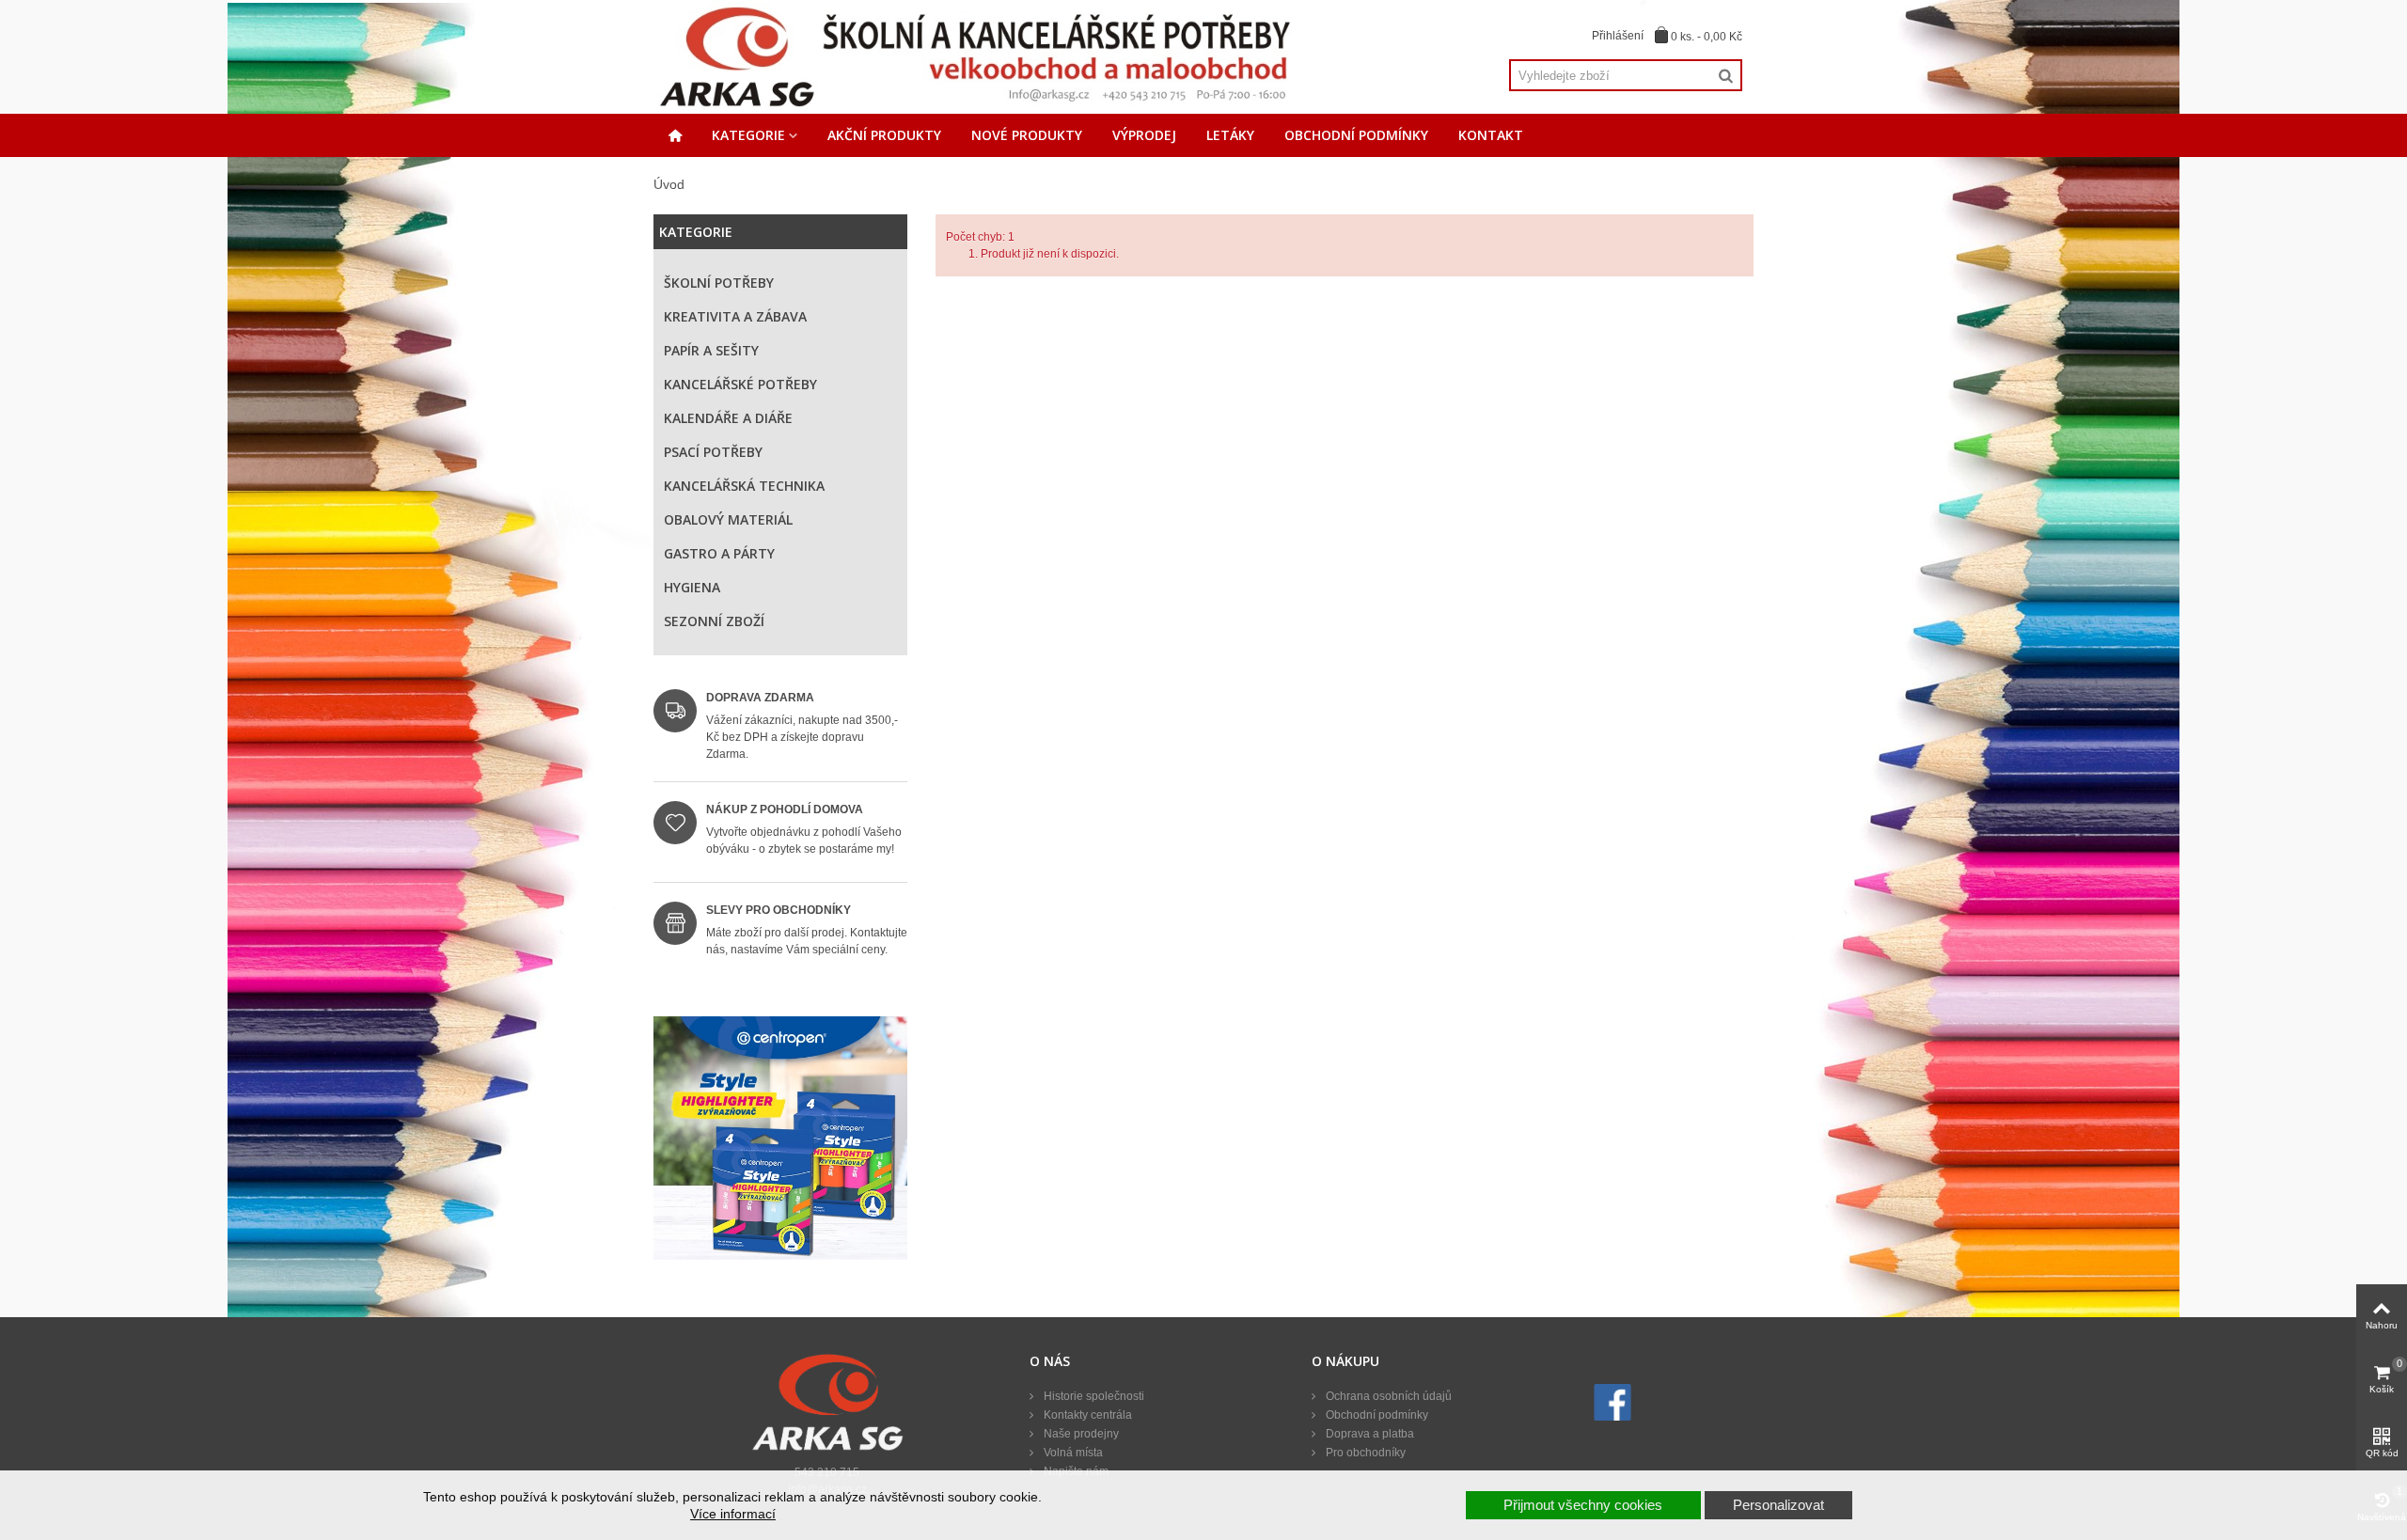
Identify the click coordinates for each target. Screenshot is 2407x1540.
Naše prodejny (1080, 1434)
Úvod (669, 184)
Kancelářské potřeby (740, 384)
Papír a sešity (711, 350)
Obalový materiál (728, 519)
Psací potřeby (713, 452)
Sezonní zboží (714, 621)
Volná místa (1072, 1453)
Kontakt (1491, 135)
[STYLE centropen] (780, 1143)
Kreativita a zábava (735, 316)
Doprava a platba (1369, 1434)
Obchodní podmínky (1356, 135)
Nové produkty (1027, 135)
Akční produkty (884, 135)
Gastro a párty (719, 553)
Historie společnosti (1093, 1396)
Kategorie (748, 135)
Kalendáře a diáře (728, 418)
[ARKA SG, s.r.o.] (974, 56)
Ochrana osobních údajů (1387, 1396)
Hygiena (692, 587)
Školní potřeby (719, 283)
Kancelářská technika (744, 486)
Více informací (733, 1514)
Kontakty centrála (1086, 1415)
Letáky (1230, 135)
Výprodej (1144, 135)
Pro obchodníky (1364, 1453)
